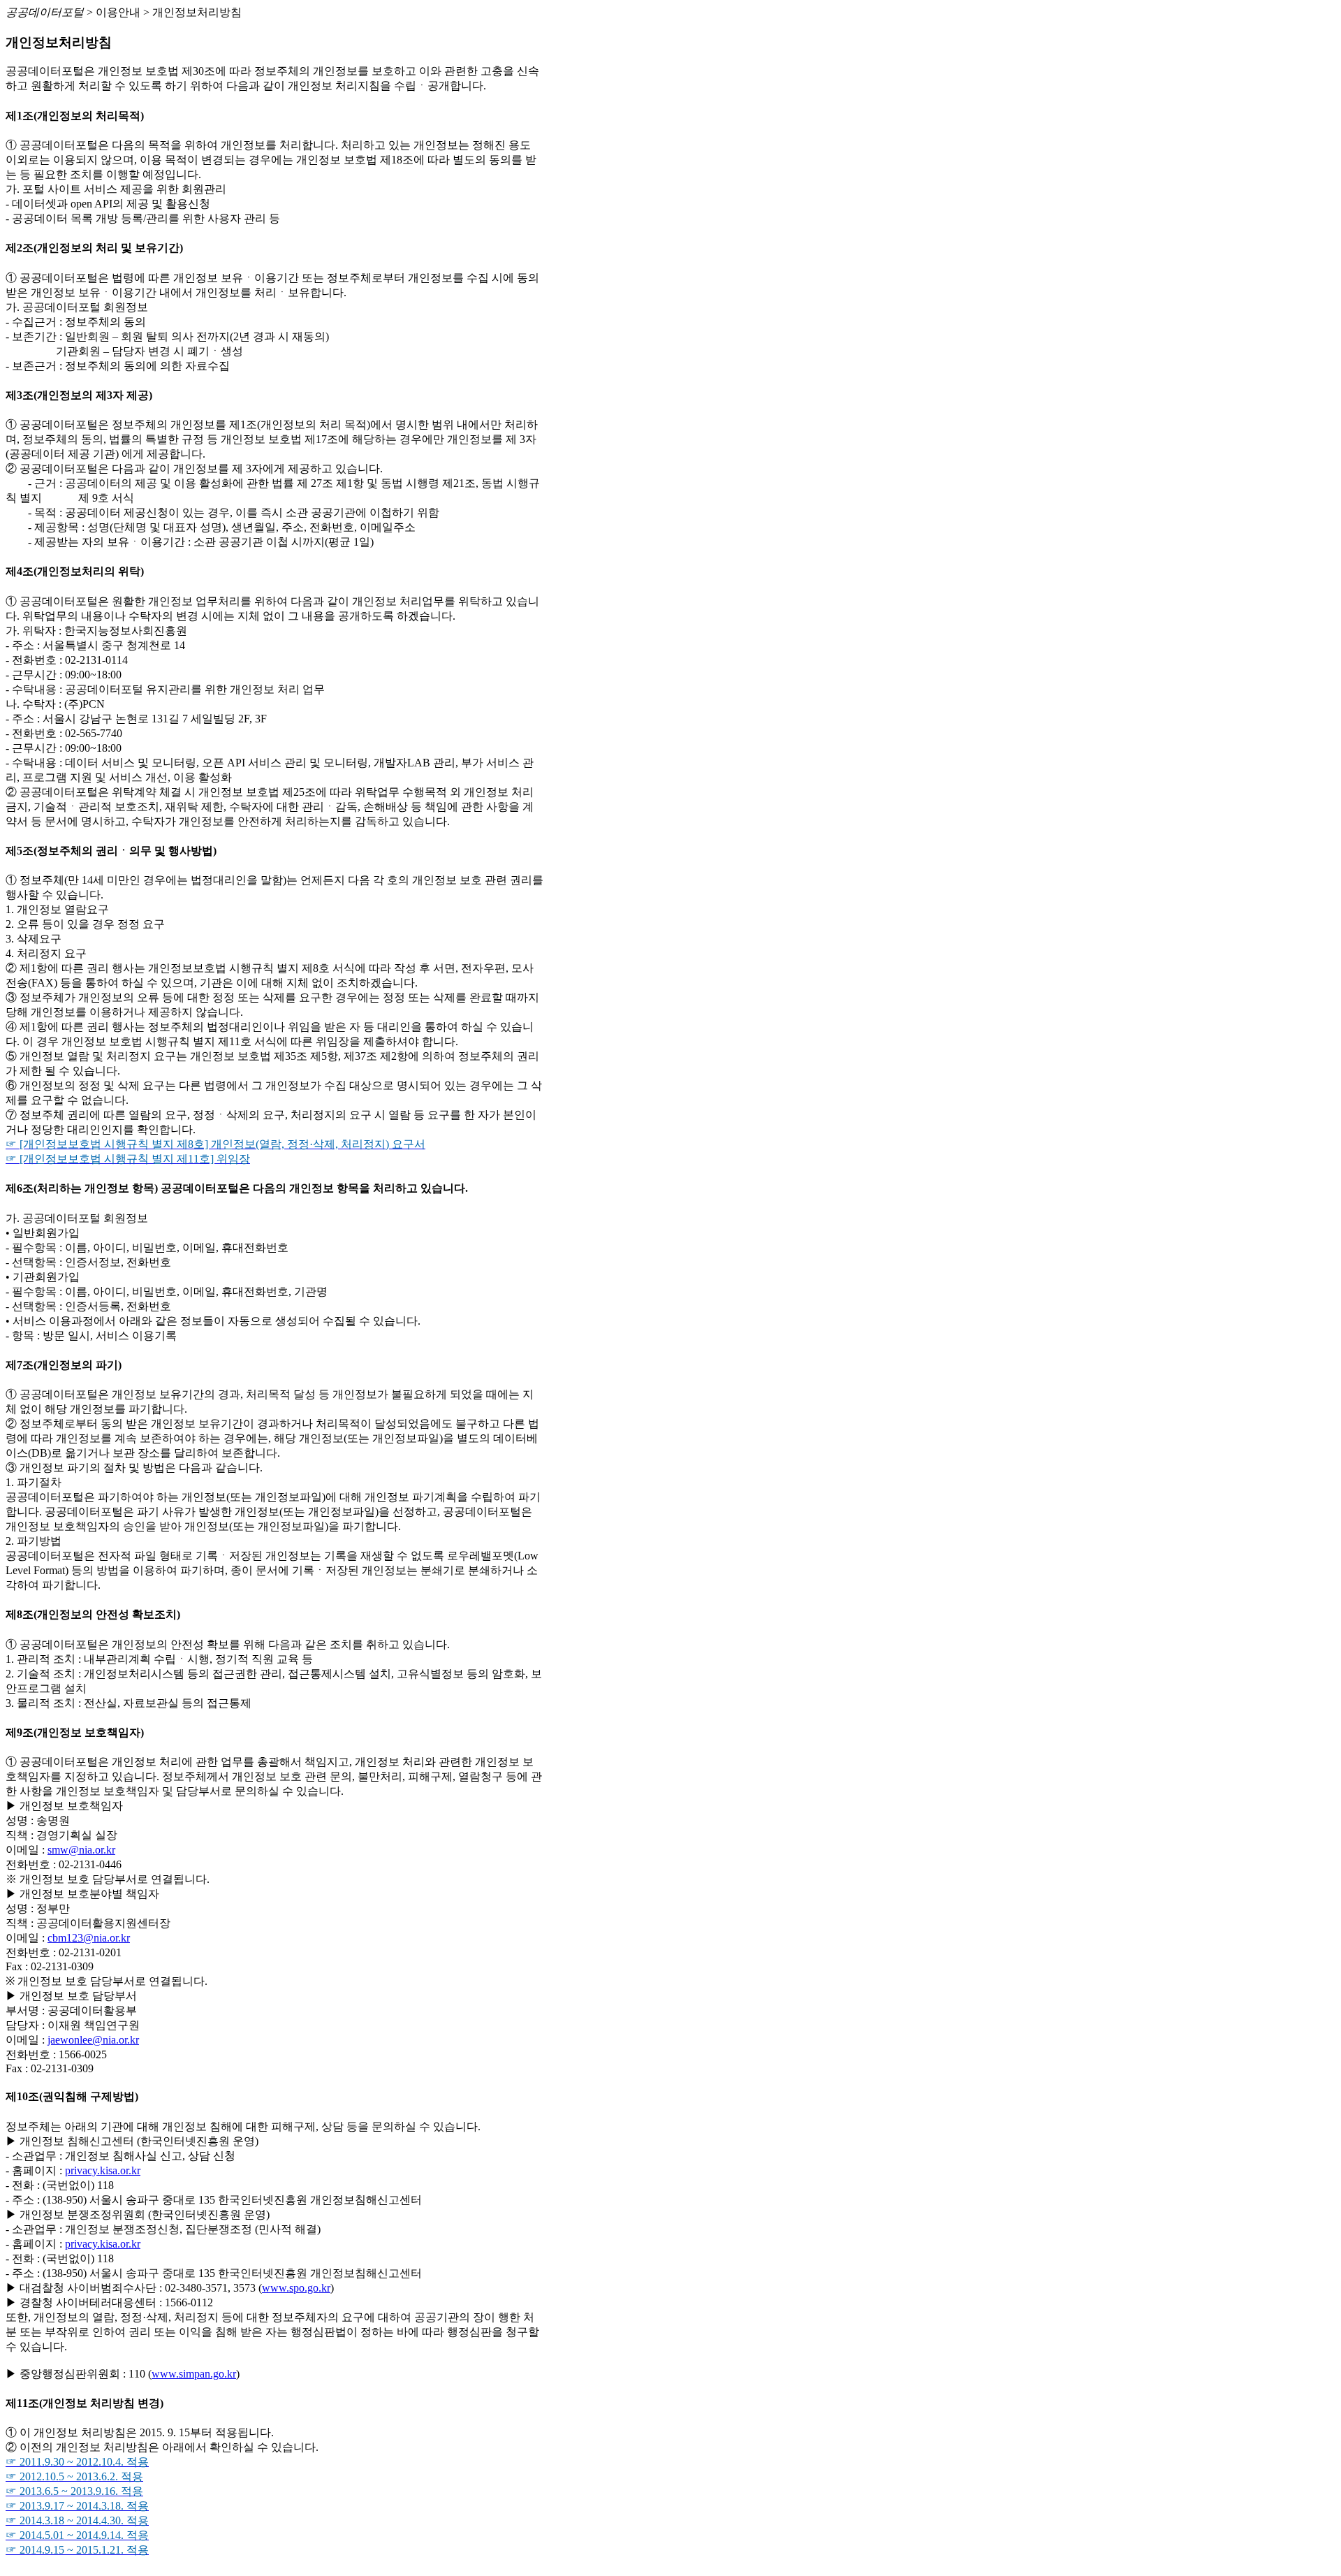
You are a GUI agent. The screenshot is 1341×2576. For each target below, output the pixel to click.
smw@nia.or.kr (81, 1850)
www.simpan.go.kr (194, 2374)
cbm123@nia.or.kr (89, 1938)
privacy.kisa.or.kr (103, 2170)
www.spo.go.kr (296, 2288)
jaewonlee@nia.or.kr (93, 2040)
